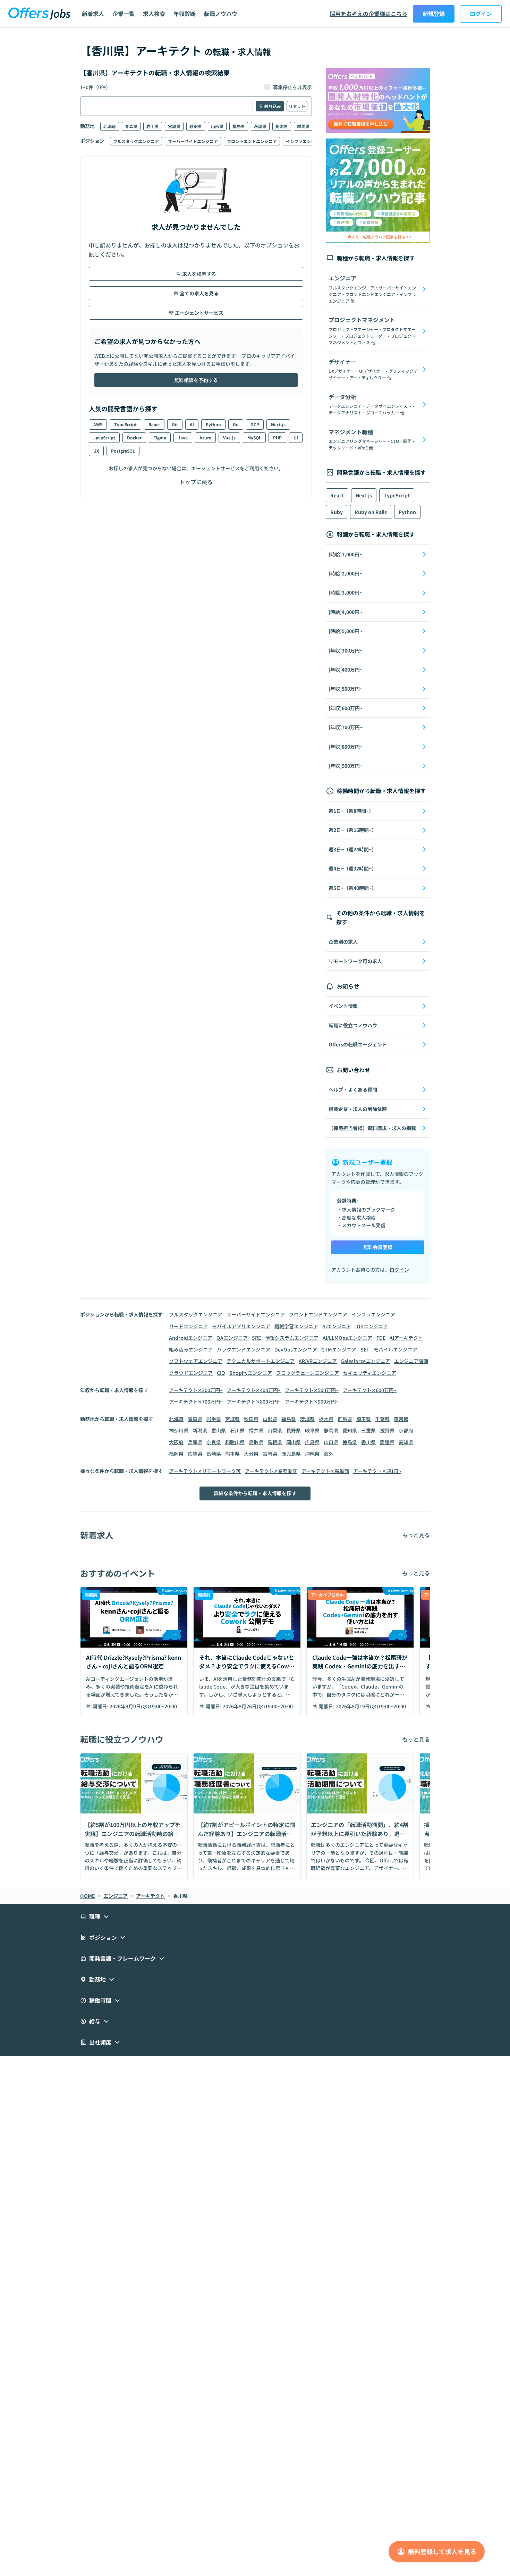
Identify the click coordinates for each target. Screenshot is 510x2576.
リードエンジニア (188, 1326)
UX (96, 451)
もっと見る (416, 1535)
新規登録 (434, 14)
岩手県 (153, 126)
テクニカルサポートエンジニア (261, 1361)
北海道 (110, 126)
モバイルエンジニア (396, 1349)
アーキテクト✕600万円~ (370, 1390)
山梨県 (275, 1430)
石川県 (237, 1430)
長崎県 (214, 1454)
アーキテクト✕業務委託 (271, 1471)
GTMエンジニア (339, 1349)
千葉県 (382, 1419)
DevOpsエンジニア (296, 1349)
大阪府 (176, 1442)
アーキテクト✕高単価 (325, 1471)
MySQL (254, 437)
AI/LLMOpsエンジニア (347, 1338)
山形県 (217, 126)
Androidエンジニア (191, 1338)
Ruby (337, 512)
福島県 (239, 126)
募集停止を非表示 (292, 87)
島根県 (275, 1442)
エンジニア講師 (411, 1361)
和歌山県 (235, 1442)
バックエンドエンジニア (244, 1349)
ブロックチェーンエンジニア (308, 1373)
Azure (205, 437)
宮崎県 (270, 1454)
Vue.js (229, 437)
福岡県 (176, 1454)
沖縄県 (312, 1454)
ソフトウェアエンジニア (196, 1361)
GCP (255, 424)
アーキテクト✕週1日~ (377, 1471)
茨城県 (260, 126)
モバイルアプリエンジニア (241, 1326)
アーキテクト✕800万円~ (254, 1401)
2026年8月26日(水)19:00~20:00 (258, 1706)
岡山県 (294, 1442)
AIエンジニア (337, 1326)
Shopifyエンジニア (251, 1373)
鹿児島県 (291, 1454)
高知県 (406, 1442)
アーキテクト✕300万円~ (196, 1390)
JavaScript (104, 437)
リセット (297, 106)
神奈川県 (179, 1430)
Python (213, 424)
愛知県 (350, 1430)
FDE (381, 1338)
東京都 (401, 1419)
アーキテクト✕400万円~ (254, 1390)
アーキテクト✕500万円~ (312, 1390)
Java (183, 437)
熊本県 (232, 1454)
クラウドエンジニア (191, 1373)
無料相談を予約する (196, 380)
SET (365, 1349)
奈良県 (214, 1442)
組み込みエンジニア (191, 1349)
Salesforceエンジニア (365, 1361)
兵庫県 (195, 1442)
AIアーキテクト (406, 1338)
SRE (256, 1338)
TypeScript (125, 424)
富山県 (219, 1430)
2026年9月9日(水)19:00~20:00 (143, 1706)
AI (192, 424)
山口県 (331, 1442)
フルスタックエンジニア (136, 141)
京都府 (406, 1430)
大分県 (251, 1454)
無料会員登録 (378, 1247)
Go (236, 424)
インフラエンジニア (305, 141)
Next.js (278, 424)
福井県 (256, 1430)
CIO (221, 1373)
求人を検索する (199, 274)
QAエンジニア (232, 1338)
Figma (160, 437)
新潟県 (200, 1430)
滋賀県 (387, 1430)
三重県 (368, 1430)
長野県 (294, 1430)
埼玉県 (364, 1419)
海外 (329, 1454)
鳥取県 (256, 1442)
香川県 (368, 1442)
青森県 (131, 126)
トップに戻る (196, 482)
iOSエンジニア (372, 1326)
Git (175, 424)
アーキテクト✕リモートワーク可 (205, 1471)
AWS (98, 424)
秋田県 (196, 126)
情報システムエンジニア (292, 1338)
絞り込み (273, 106)
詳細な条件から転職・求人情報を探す (255, 1493)
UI (296, 437)
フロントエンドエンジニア (252, 141)
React (154, 424)
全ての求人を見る (199, 293)
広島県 (312, 1442)
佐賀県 (195, 1454)
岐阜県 (312, 1430)
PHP (277, 437)
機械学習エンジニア (296, 1326)
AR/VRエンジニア (318, 1361)
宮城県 (174, 126)
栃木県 (282, 126)
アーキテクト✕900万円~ (312, 1401)
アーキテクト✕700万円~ (196, 1401)
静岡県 (331, 1430)
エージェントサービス (199, 313)
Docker (134, 437)
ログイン (481, 14)
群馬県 (303, 126)
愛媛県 (387, 1442)
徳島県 (350, 1442)
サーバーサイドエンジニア (193, 141)
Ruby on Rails (371, 512)
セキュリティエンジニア (370, 1373)
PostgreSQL (123, 451)
